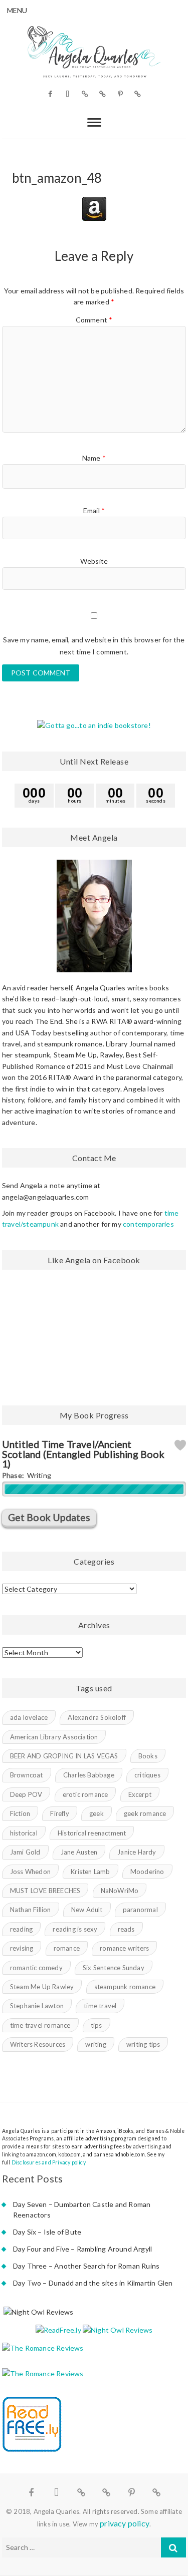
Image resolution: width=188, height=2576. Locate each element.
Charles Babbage (89, 1775)
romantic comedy (36, 1968)
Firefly (59, 1813)
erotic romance (85, 1794)
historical (24, 1833)
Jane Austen (79, 1852)
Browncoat (27, 1775)
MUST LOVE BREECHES (45, 1891)
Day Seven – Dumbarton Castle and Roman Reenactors (82, 2210)
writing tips (143, 2044)
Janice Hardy (137, 1852)
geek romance (145, 1813)
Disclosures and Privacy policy (49, 2162)
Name (94, 458)
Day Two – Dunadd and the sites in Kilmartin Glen (93, 2283)
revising (22, 1948)
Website (94, 561)
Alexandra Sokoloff (97, 1717)
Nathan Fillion (31, 1910)
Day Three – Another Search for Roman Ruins (86, 2266)
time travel (100, 2006)
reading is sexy (75, 1929)
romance (67, 1948)
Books (148, 1756)
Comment (94, 320)
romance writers (124, 1948)
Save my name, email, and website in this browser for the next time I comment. (94, 646)
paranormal (140, 1910)
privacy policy (125, 2523)
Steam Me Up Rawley (42, 1987)
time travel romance (40, 2025)
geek (97, 1813)
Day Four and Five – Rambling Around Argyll (82, 2249)
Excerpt (140, 1794)
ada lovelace (29, 1717)
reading (21, 1929)
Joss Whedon (30, 1872)
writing (96, 2044)
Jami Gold (25, 1852)
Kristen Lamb (90, 1872)
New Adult (87, 1910)
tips (97, 2025)
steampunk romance (125, 1987)
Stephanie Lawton (37, 2006)
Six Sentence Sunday (114, 1968)
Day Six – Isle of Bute (47, 2232)
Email (94, 510)
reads (126, 1929)
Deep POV (26, 1794)
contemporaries (148, 1224)
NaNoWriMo (120, 1891)
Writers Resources (38, 2044)
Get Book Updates (49, 1517)
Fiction (20, 1813)
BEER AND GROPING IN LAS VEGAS (64, 1756)
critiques (147, 1775)
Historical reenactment (92, 1833)
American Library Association (54, 1737)
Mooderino (147, 1872)
